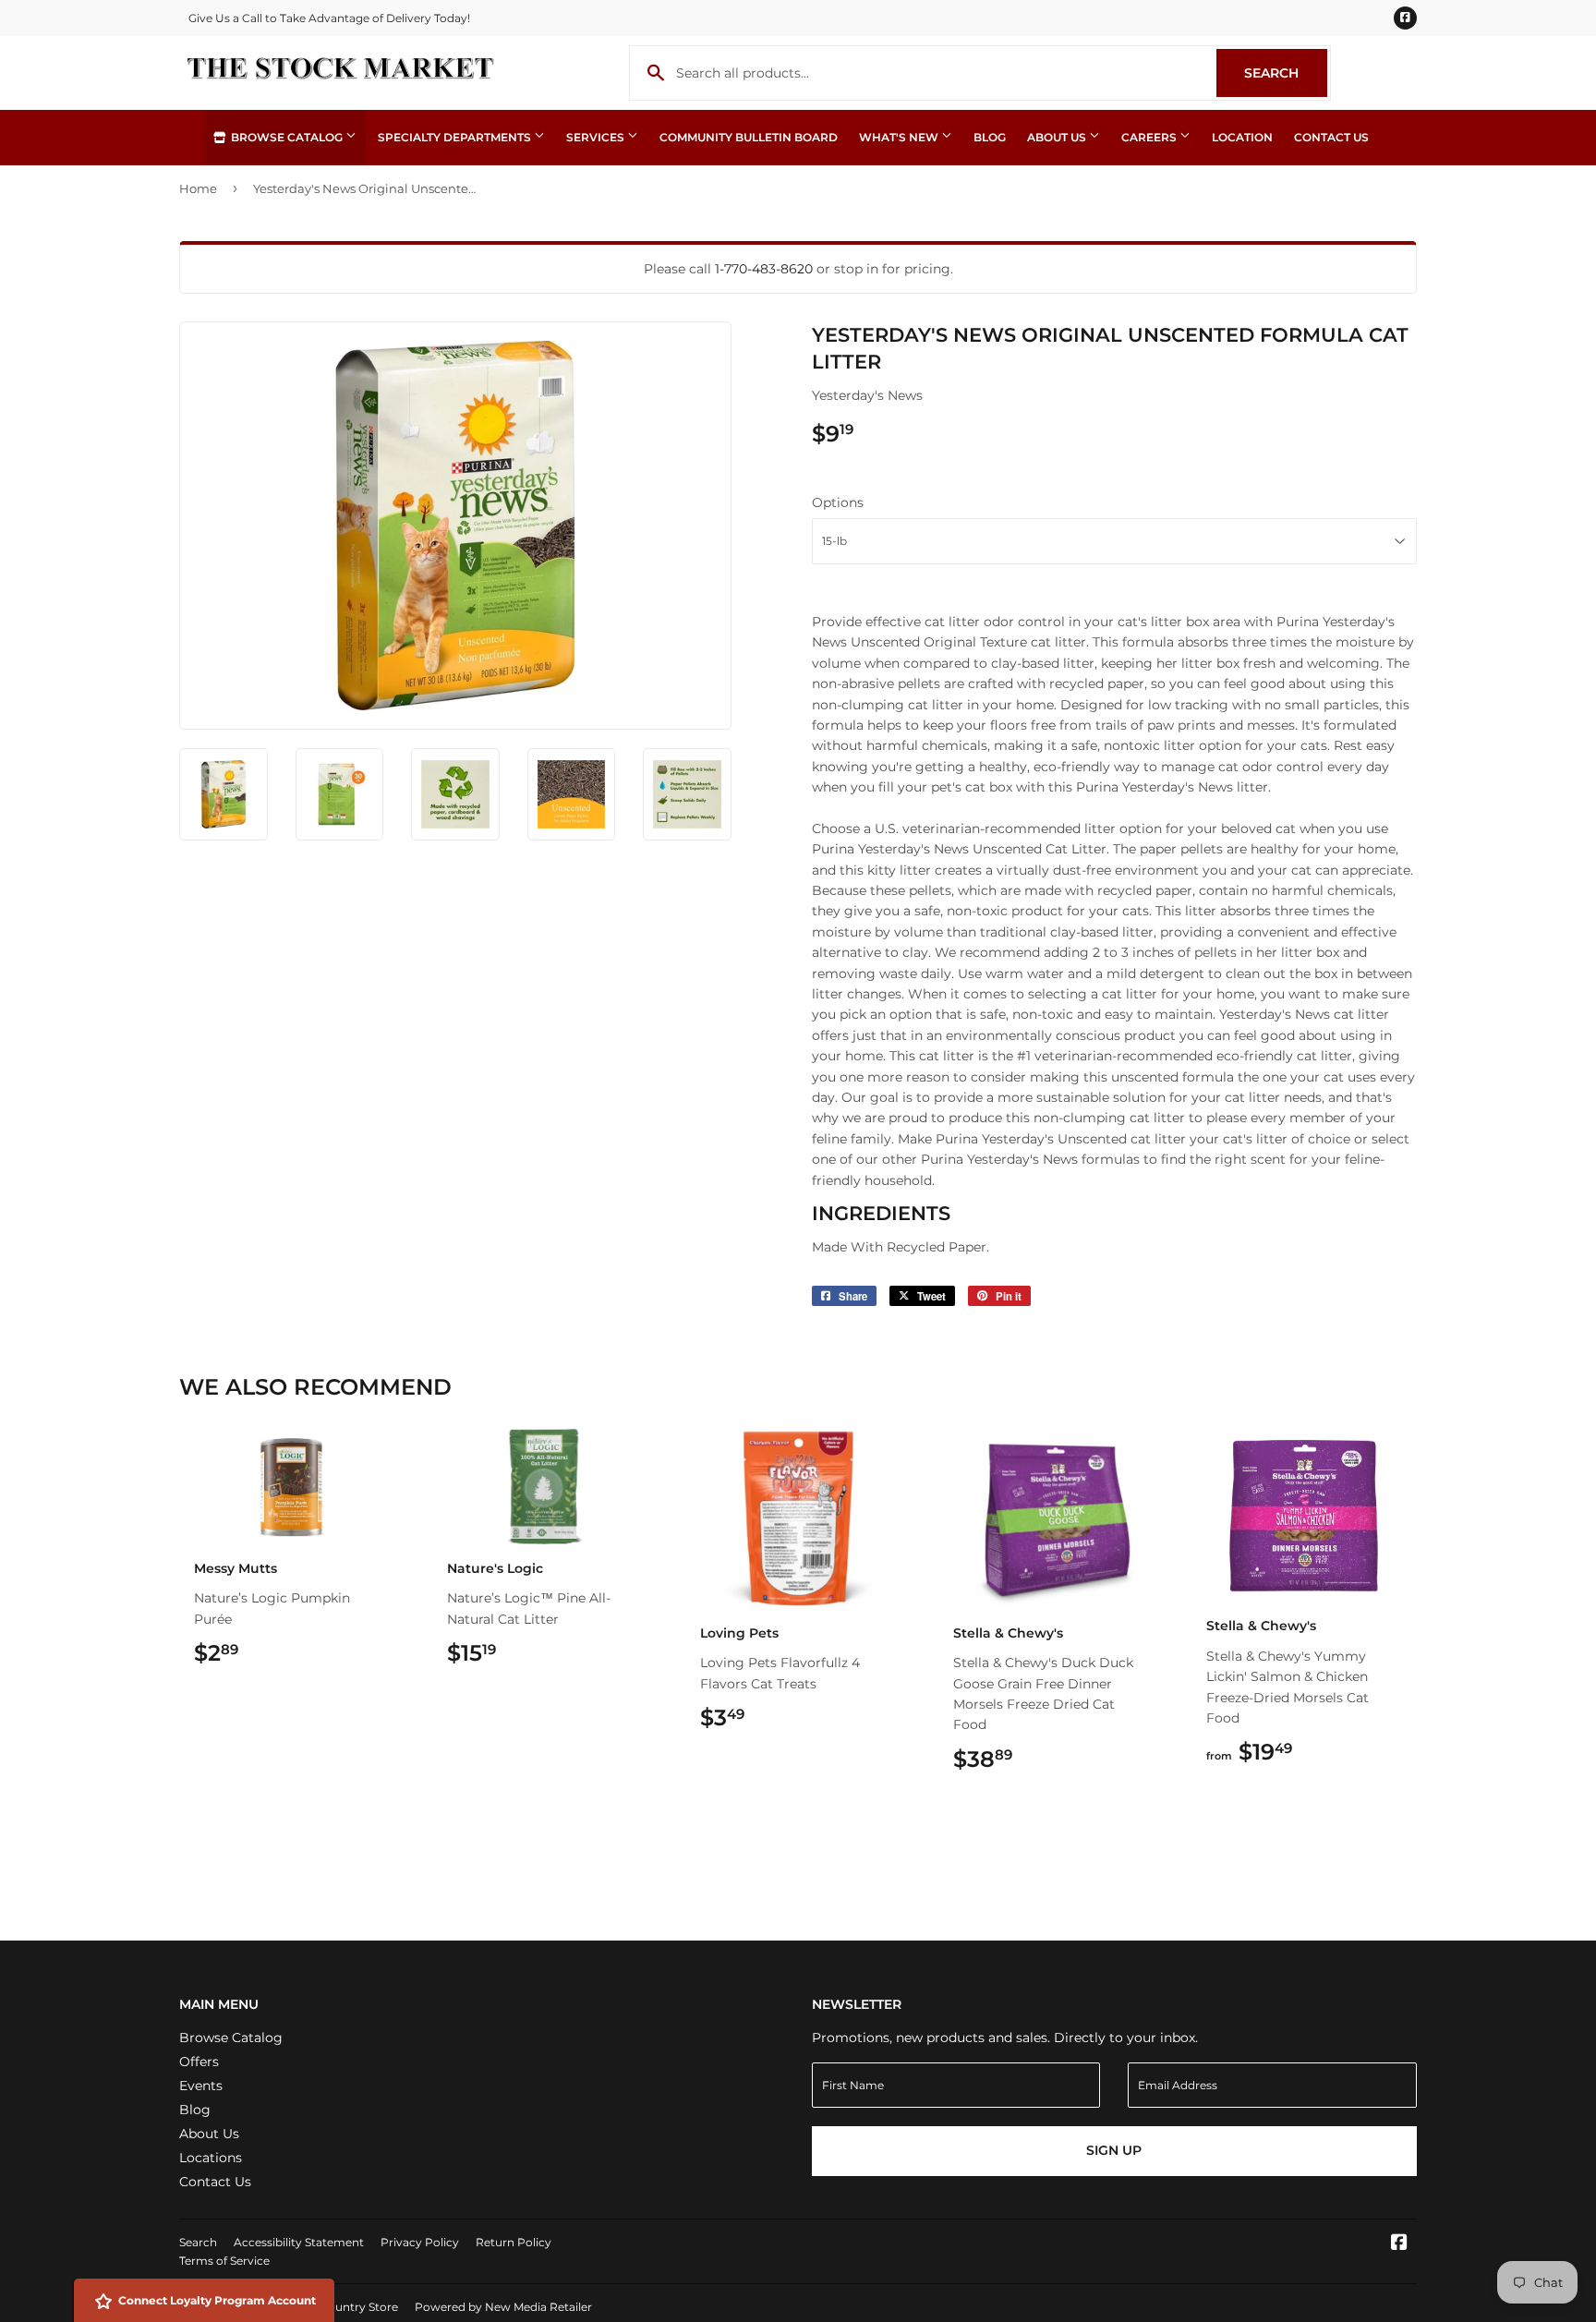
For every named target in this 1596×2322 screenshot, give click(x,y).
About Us (1058, 137)
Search (1286, 73)
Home (198, 188)
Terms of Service (224, 2261)
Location (1242, 137)
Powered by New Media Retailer (503, 2307)
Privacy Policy (420, 2242)
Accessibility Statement (299, 2242)
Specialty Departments (456, 137)
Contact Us (1331, 137)
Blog (990, 137)
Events (201, 2086)
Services (597, 137)
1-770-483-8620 (764, 269)
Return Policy (514, 2242)
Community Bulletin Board (749, 137)
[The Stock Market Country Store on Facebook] (1399, 2244)
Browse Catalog (287, 137)
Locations (211, 2158)
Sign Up (1114, 2150)
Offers (199, 2062)
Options (838, 502)
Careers (1150, 137)
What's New (900, 137)
